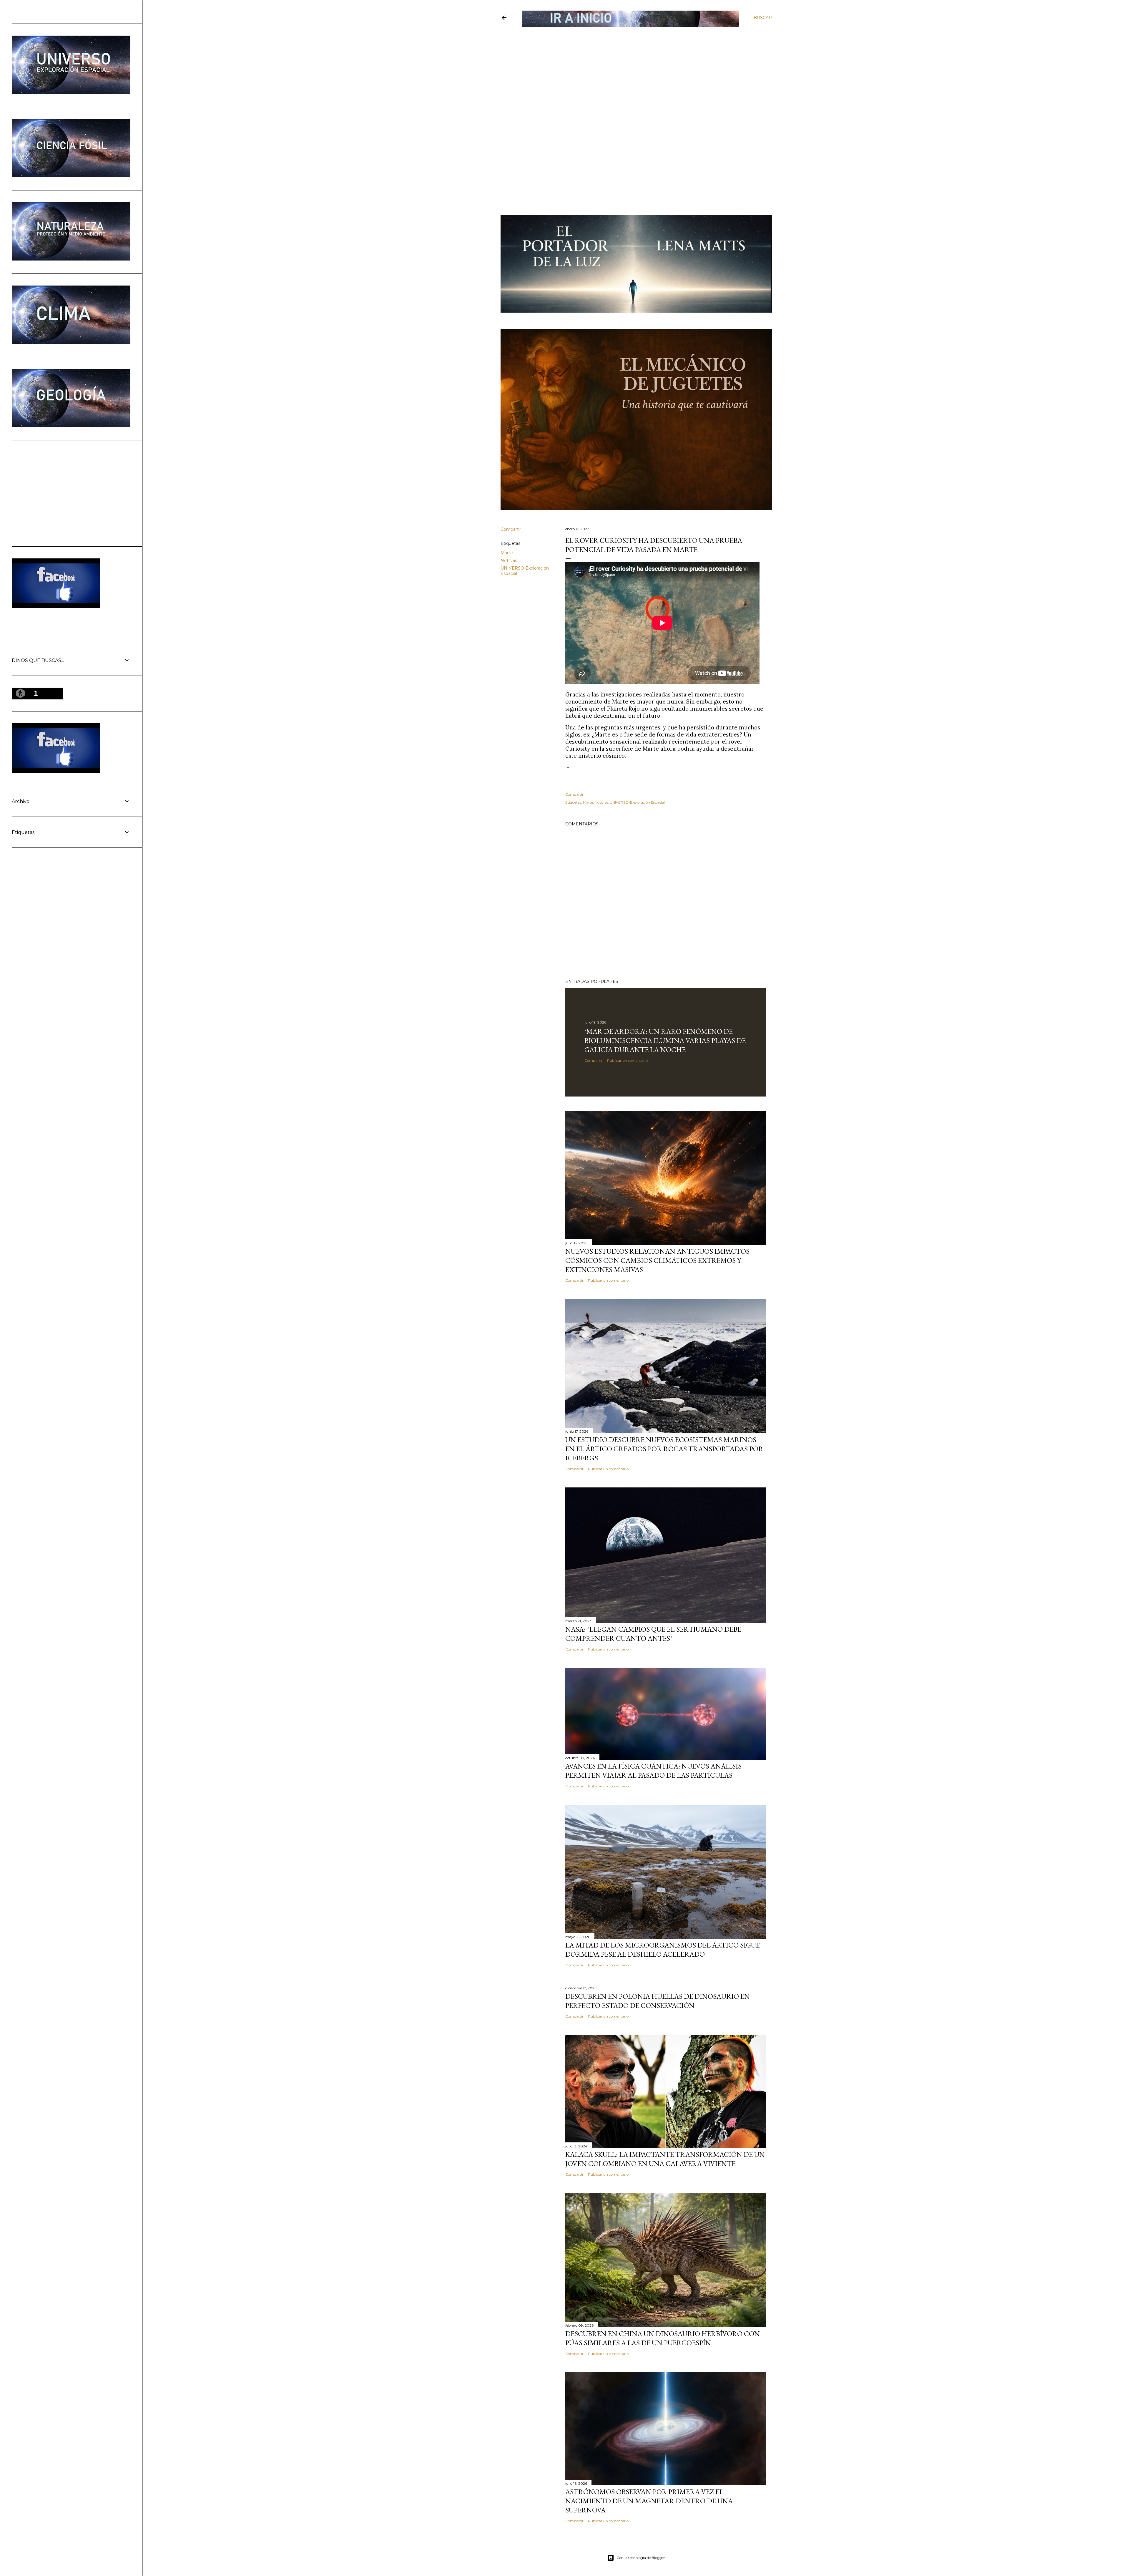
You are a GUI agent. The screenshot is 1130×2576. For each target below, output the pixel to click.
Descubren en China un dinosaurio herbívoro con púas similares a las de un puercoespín (663, 2338)
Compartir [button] (511, 529)
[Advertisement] (631, 70)
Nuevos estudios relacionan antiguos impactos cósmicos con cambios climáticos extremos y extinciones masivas (657, 1260)
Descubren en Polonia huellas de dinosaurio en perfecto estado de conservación (658, 2001)
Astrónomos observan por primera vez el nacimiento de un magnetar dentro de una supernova (649, 2501)
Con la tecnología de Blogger (641, 2558)
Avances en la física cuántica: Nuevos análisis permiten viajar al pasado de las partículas (653, 1771)
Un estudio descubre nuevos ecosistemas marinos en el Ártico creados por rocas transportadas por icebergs (664, 1449)
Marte (507, 553)
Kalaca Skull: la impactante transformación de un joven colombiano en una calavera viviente (665, 2159)
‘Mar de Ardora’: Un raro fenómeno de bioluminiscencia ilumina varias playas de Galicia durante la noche (665, 1040)
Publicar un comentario (627, 1060)
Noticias (509, 560)
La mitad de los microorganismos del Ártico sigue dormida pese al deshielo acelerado (663, 1950)
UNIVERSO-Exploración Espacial (637, 802)
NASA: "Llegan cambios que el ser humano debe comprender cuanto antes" (653, 1634)
